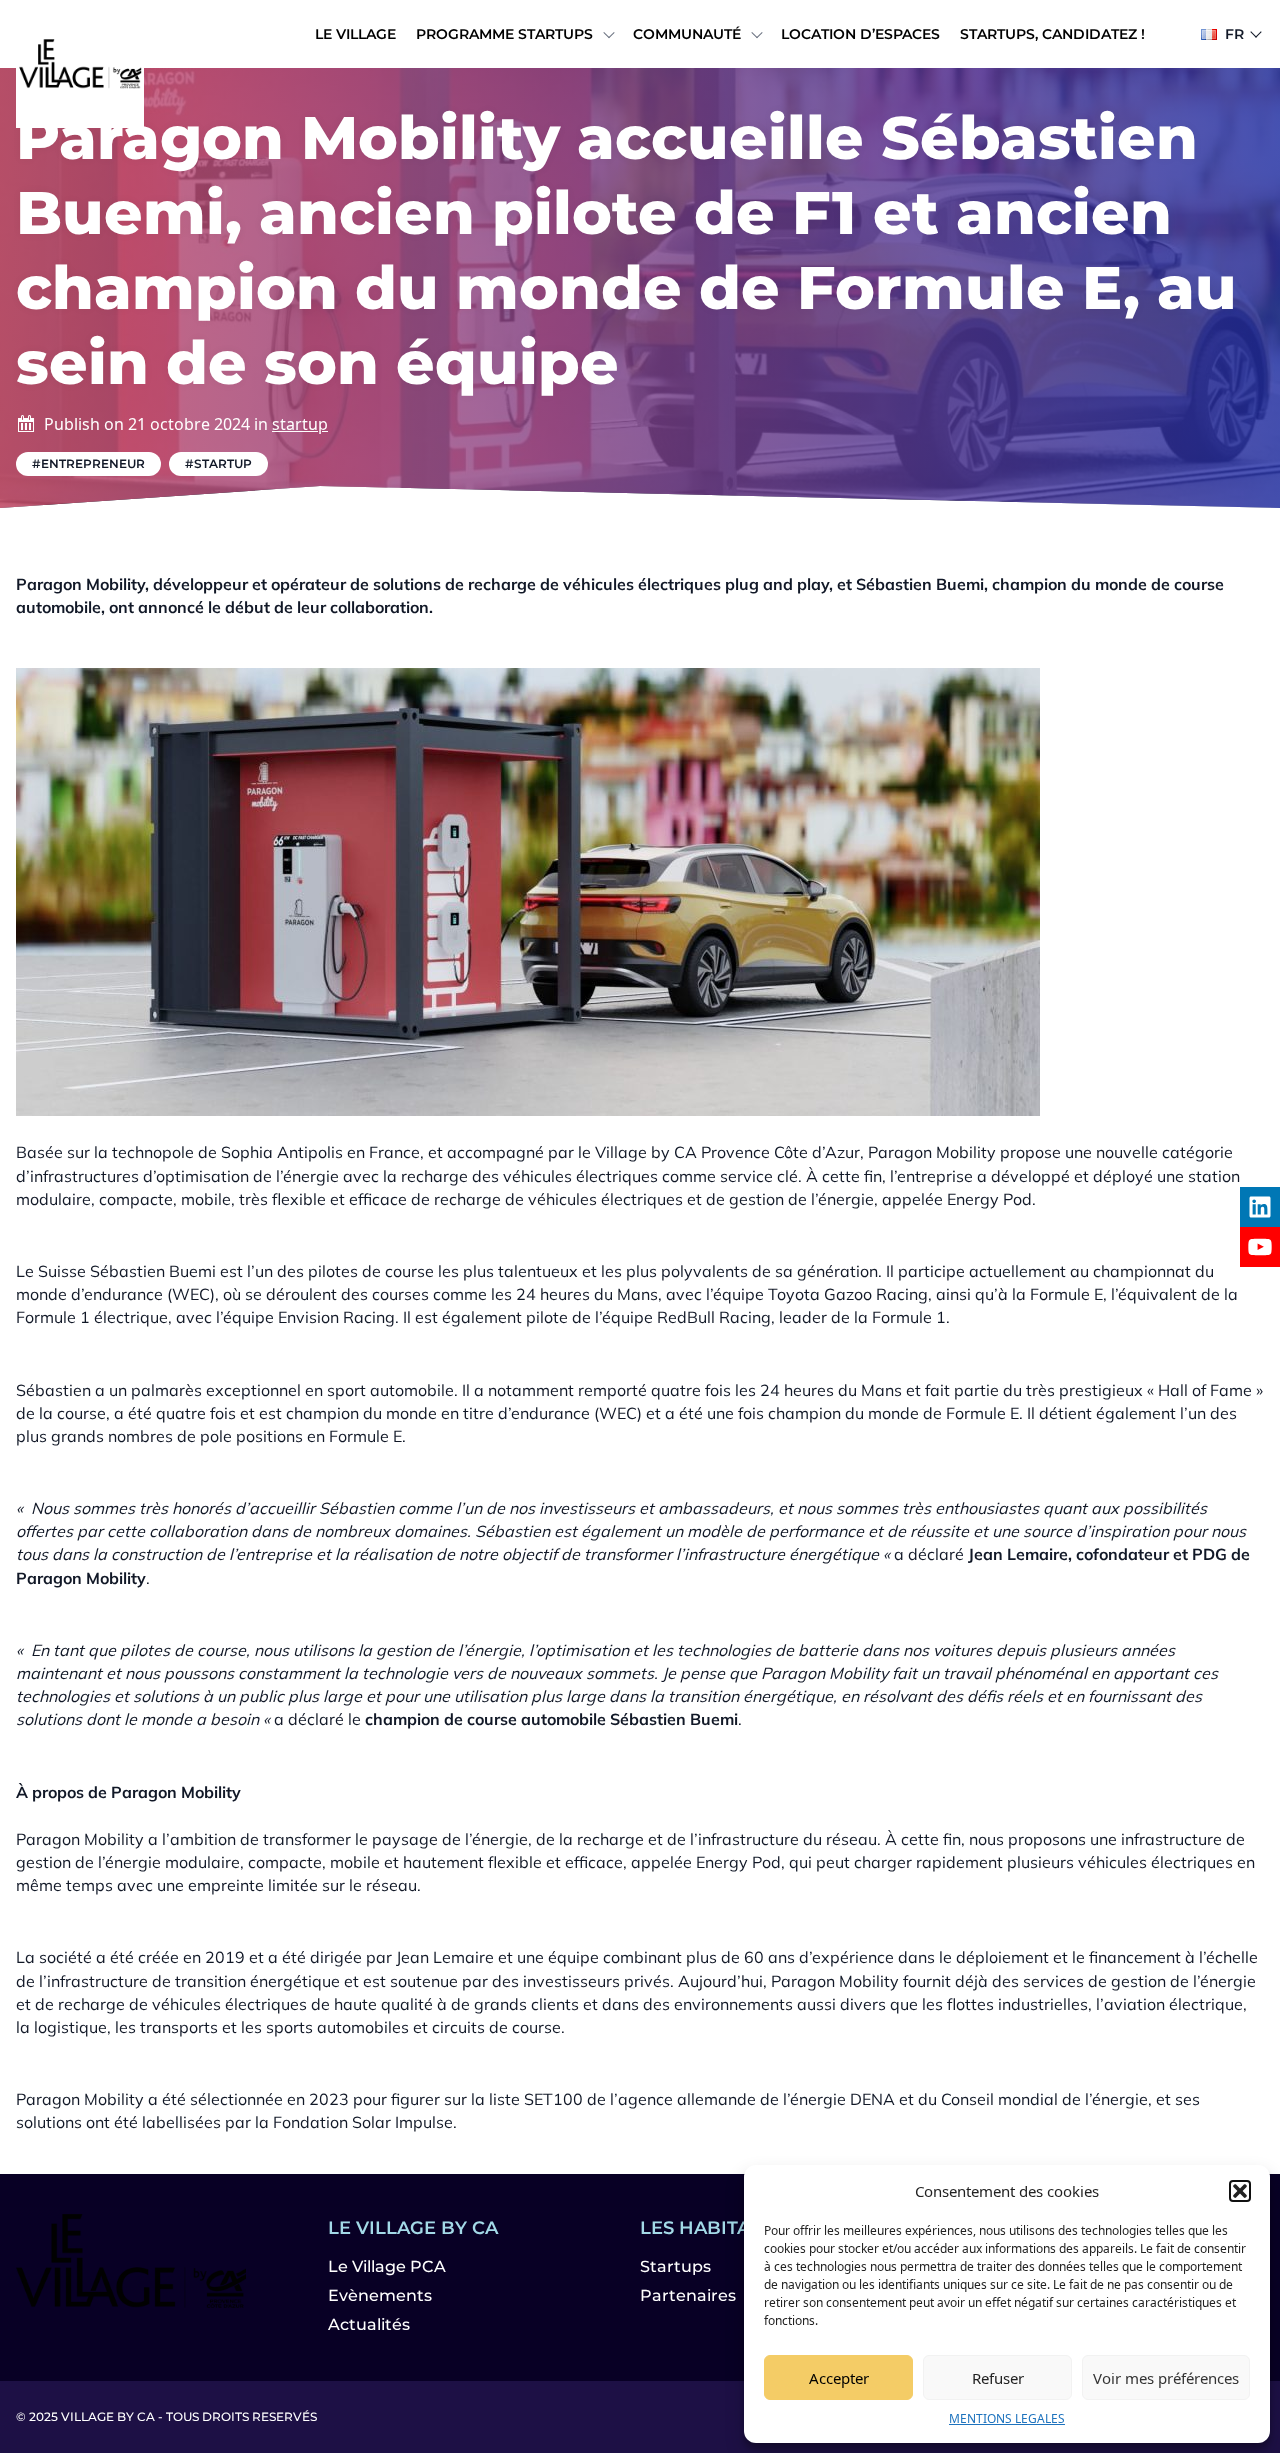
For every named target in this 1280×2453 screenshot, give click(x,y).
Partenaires (688, 2295)
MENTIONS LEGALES (1007, 2418)
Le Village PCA (387, 2266)
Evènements (380, 2295)
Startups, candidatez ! (1052, 34)
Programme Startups (504, 34)
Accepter (839, 2378)
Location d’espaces (860, 34)
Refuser (998, 2378)
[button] (1240, 2191)
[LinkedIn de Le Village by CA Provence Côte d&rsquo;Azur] (1260, 1207)
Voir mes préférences (1166, 2378)
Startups (675, 2266)
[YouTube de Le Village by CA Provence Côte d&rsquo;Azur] (1260, 1247)
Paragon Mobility (932, 1152)
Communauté (687, 34)
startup (300, 424)
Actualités (369, 2324)
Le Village (355, 34)
